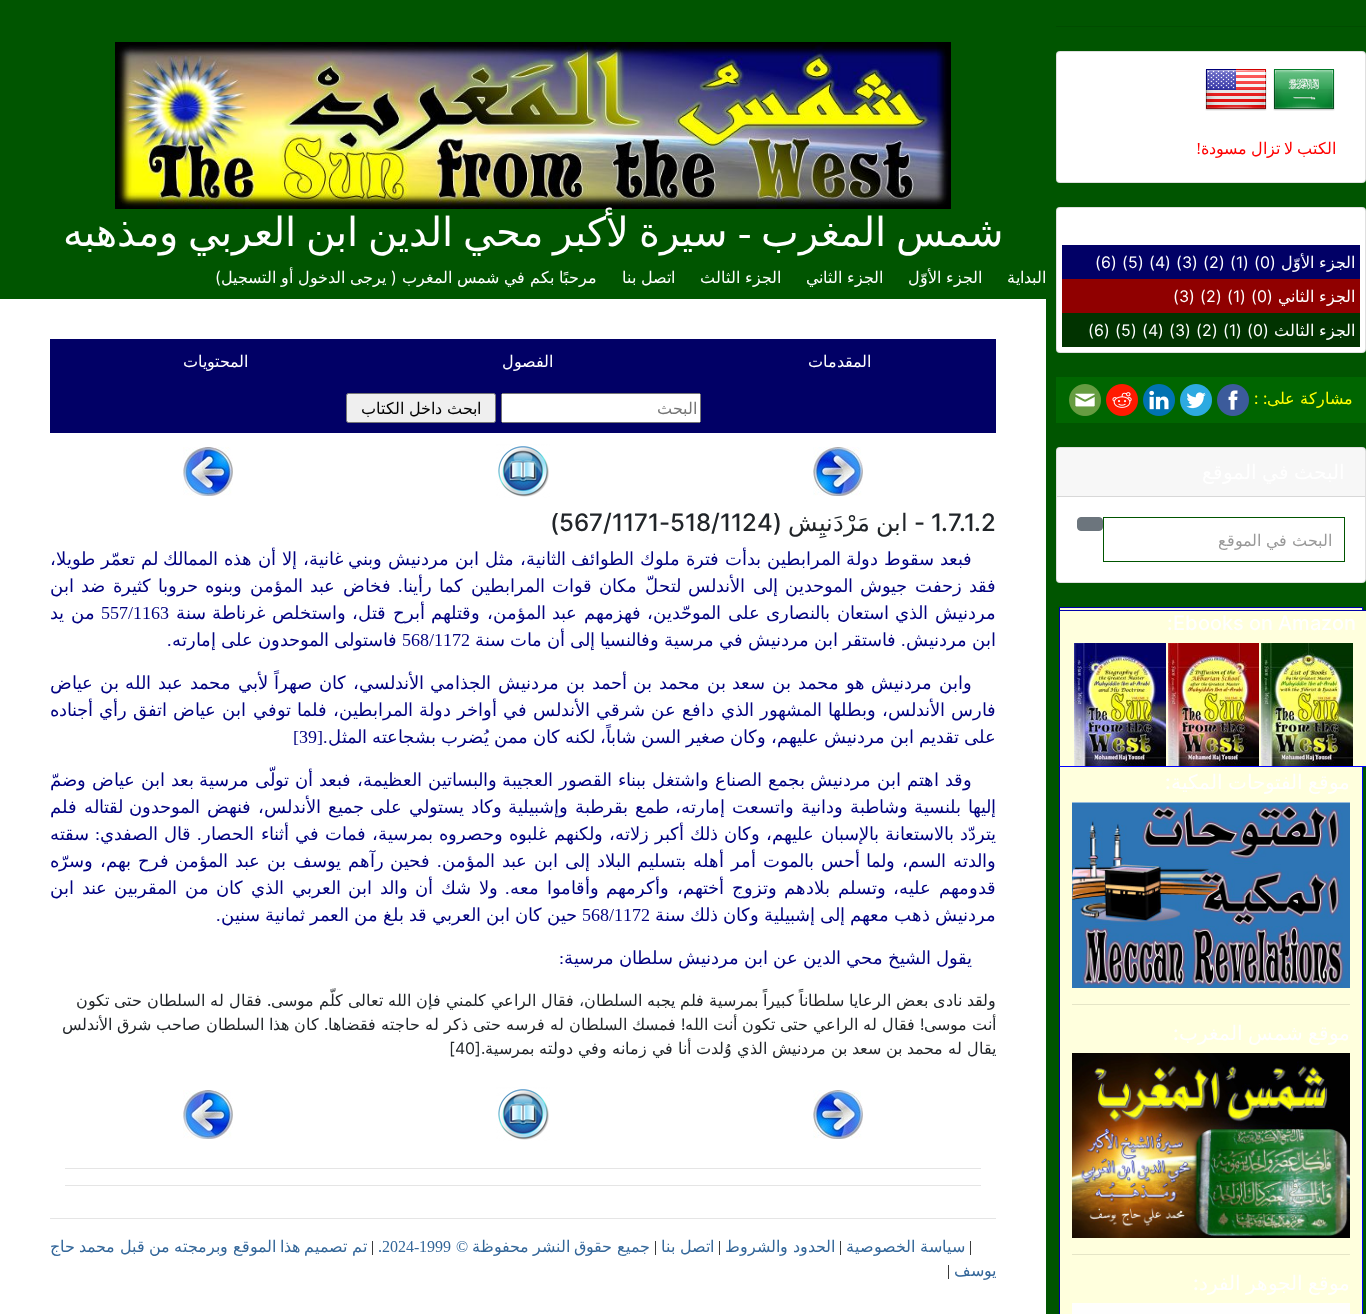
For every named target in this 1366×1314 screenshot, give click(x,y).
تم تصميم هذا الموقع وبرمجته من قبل (240, 1246)
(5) (1133, 262)
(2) (1214, 262)
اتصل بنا (648, 277)
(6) (1106, 262)
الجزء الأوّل (1318, 262)
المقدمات (839, 361)
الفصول (527, 361)
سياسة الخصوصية (905, 1246)
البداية (1026, 277)
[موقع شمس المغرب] (1211, 1144)
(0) (1265, 262)
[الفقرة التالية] (208, 470)
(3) (1187, 262)
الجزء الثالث (1314, 330)
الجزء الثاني (1316, 296)
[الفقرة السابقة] (838, 470)
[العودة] (523, 470)
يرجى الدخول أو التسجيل (303, 277)
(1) (1239, 262)
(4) (1160, 262)
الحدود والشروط (779, 1246)
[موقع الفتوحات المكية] (1211, 893)
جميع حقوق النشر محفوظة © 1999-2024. (514, 1246)
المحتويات (215, 361)
